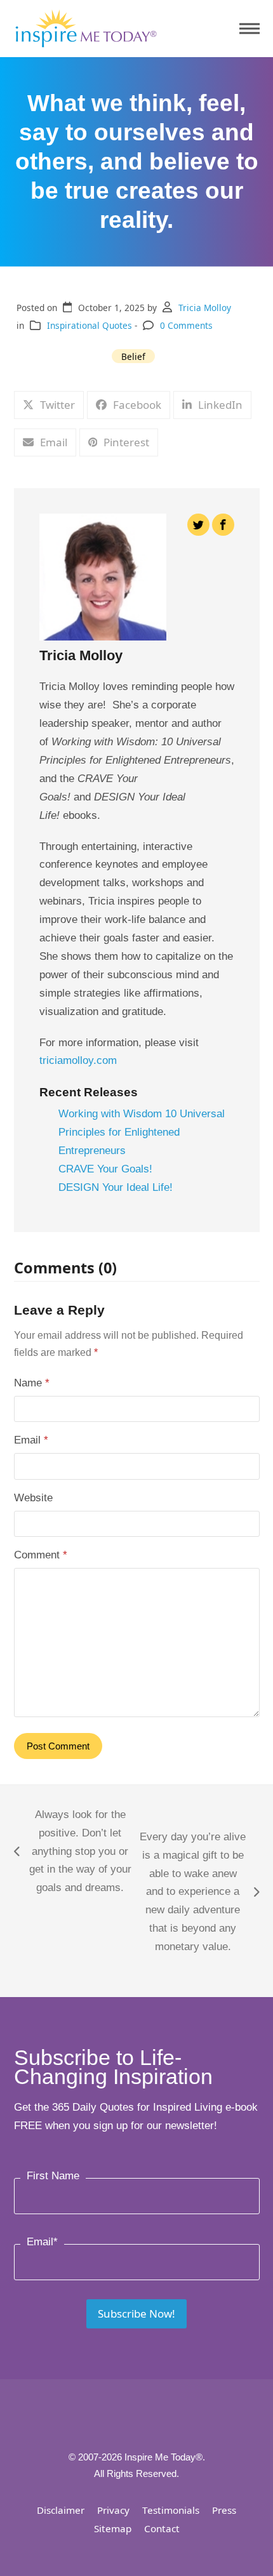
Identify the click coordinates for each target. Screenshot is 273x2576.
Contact (162, 2528)
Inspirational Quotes (90, 325)
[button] (250, 29)
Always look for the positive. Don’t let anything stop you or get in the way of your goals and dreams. (73, 1851)
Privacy (113, 2510)
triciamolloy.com (78, 1060)
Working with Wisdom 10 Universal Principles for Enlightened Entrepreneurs (142, 1132)
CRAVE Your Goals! (105, 1169)
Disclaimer (61, 2510)
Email (31, 1440)
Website (33, 1498)
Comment (41, 1555)
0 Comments (186, 325)
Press (224, 2510)
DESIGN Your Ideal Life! (116, 1187)
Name (32, 1383)
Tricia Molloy (205, 308)
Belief (133, 356)
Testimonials (171, 2510)
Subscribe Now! (136, 2314)
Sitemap (113, 2528)
